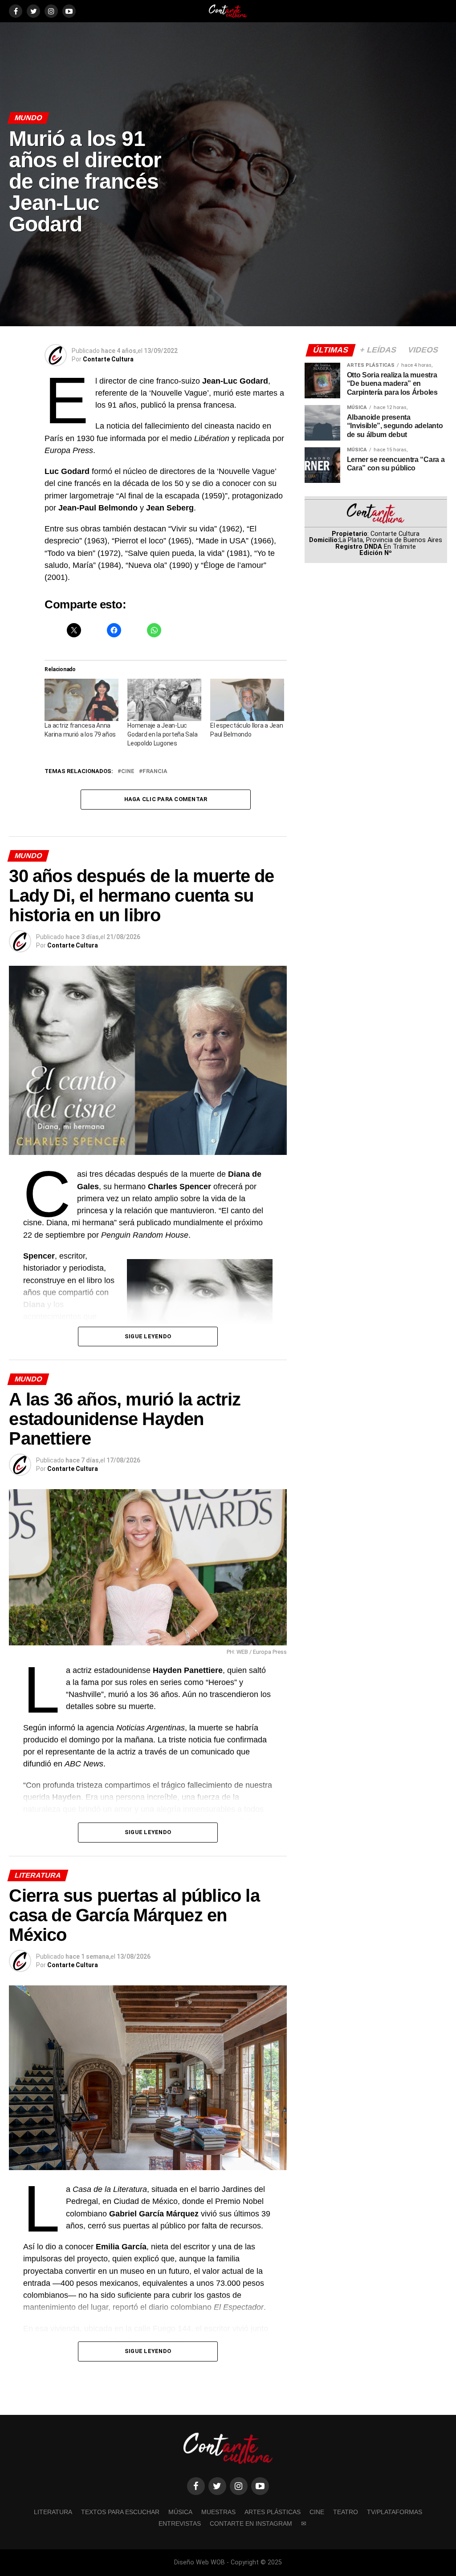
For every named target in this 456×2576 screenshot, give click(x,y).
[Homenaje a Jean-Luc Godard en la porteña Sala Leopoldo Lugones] (164, 700)
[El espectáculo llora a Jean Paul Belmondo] (247, 700)
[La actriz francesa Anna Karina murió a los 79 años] (81, 700)
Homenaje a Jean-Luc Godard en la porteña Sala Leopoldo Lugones (162, 734)
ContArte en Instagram (251, 2523)
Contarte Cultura (108, 359)
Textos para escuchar (120, 2512)
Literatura (53, 2512)
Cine (317, 2512)
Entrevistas (180, 2523)
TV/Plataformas (395, 2512)
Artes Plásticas (273, 2512)
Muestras (218, 2512)
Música (180, 2512)
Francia (155, 772)
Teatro (346, 2512)
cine (128, 772)
